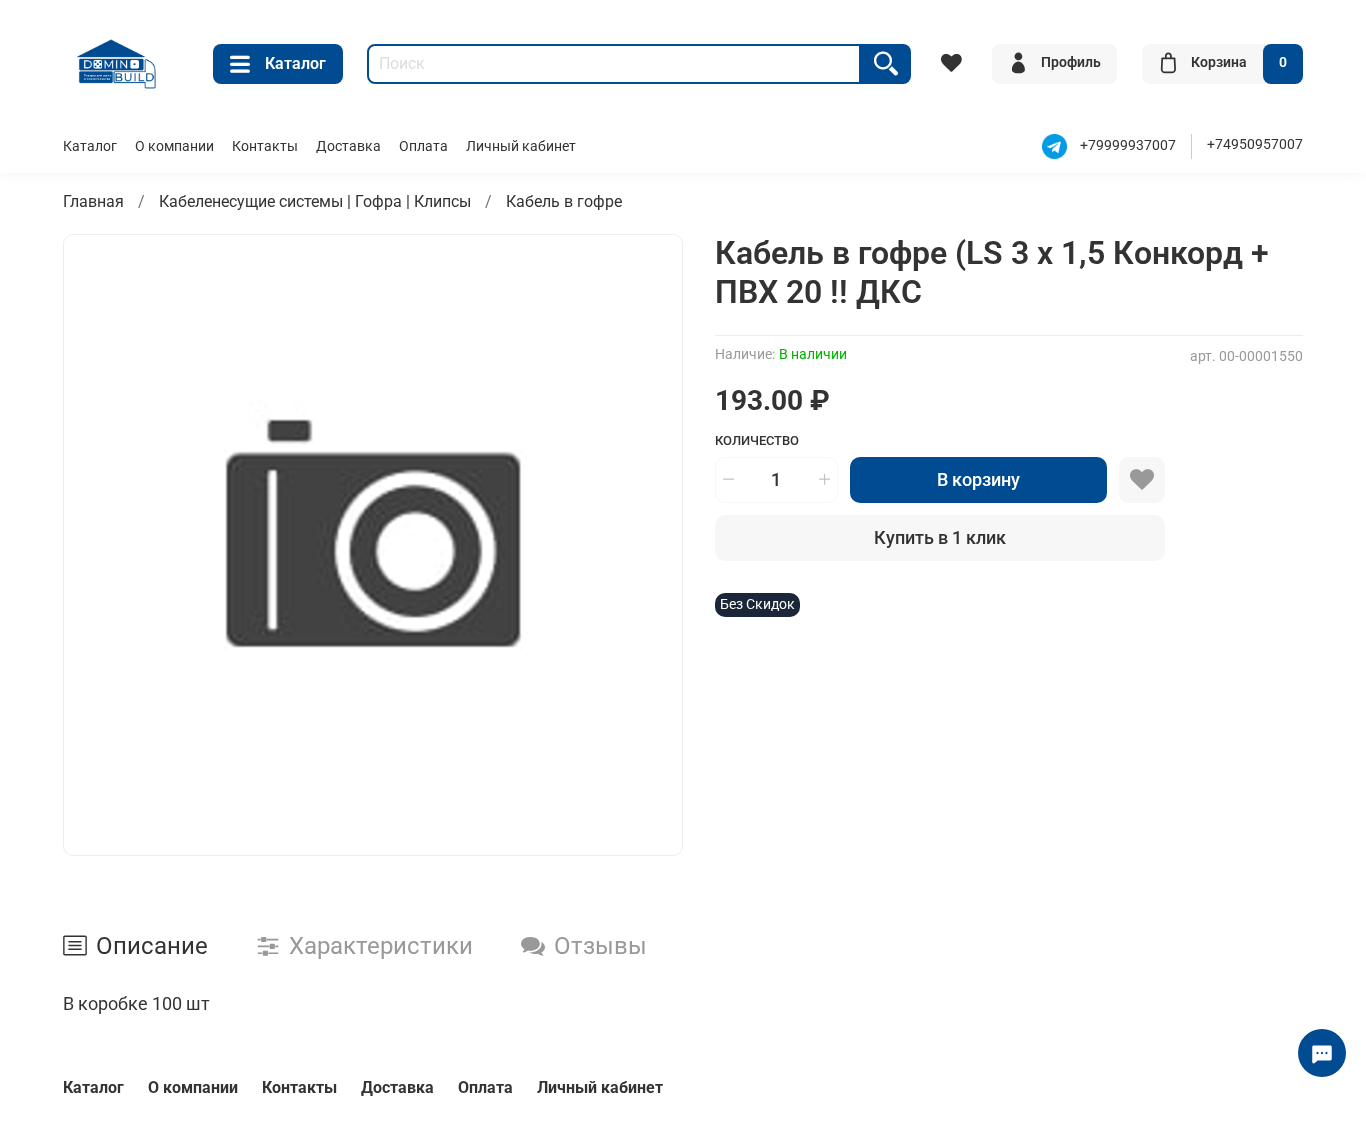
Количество (757, 440)
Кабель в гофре (564, 201)
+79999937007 (1128, 145)
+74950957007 (1255, 144)
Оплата (423, 146)
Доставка (348, 146)
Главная (93, 201)
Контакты (265, 146)
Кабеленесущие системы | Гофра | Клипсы (315, 201)
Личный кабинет (521, 146)
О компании (174, 146)
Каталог (295, 63)
